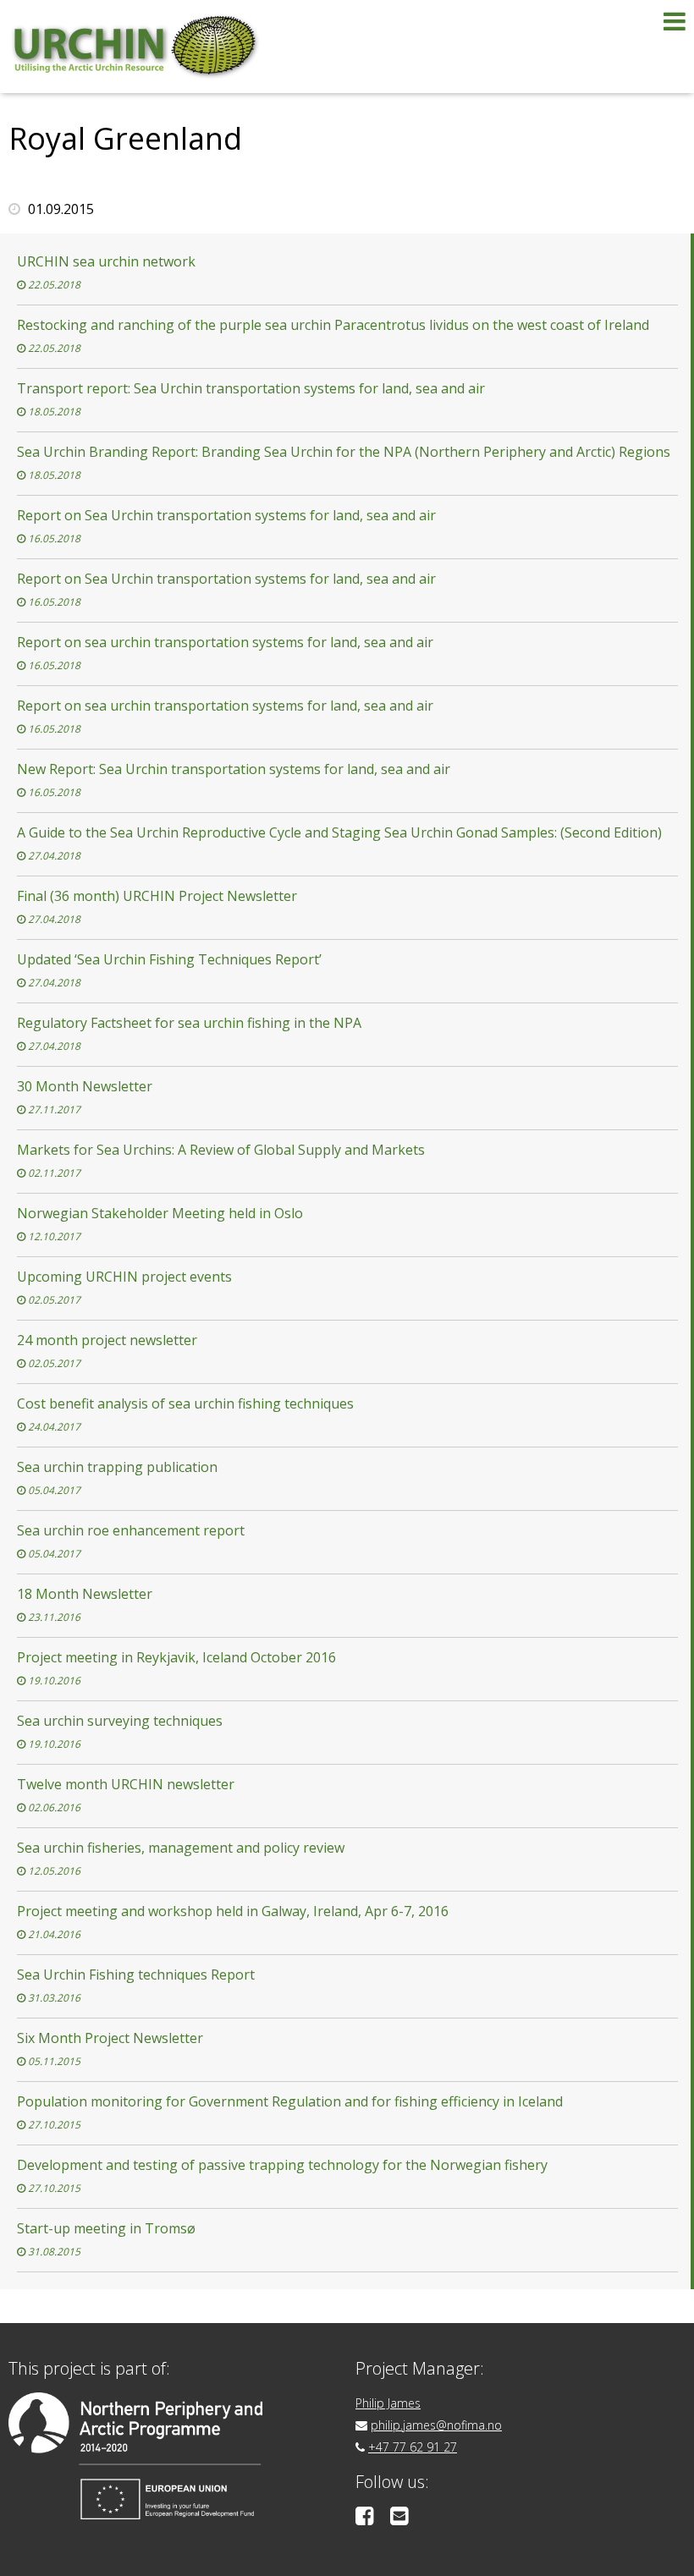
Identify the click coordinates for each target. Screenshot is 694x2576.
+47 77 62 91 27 (413, 2447)
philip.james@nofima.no (436, 2425)
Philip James (388, 2403)
